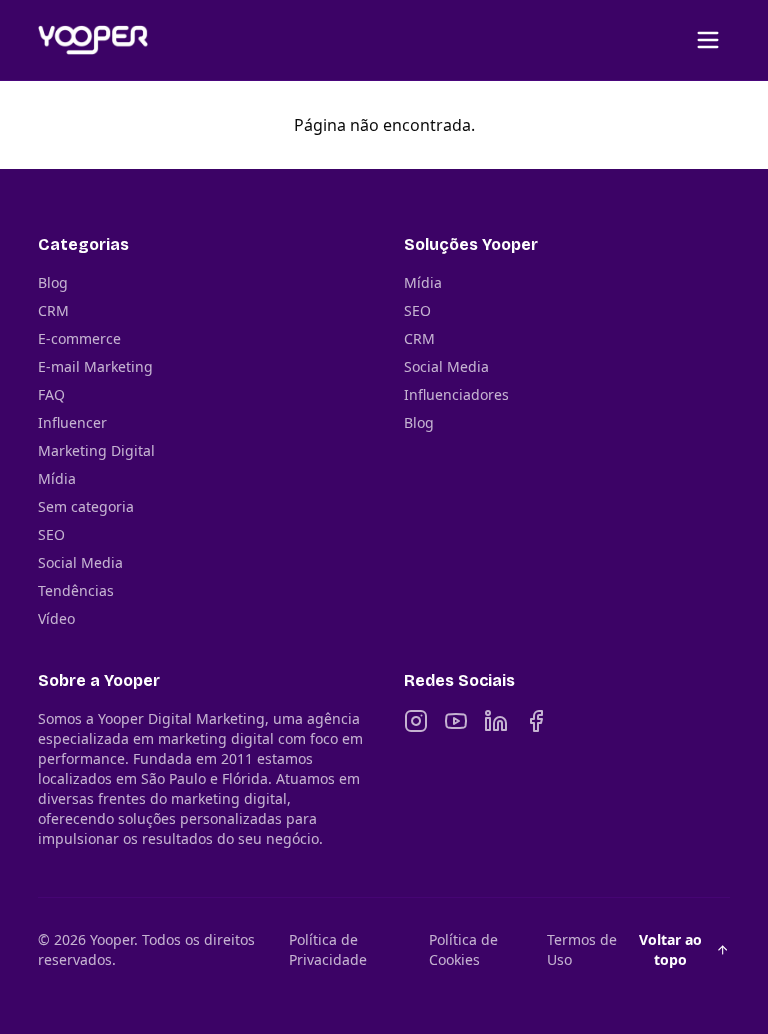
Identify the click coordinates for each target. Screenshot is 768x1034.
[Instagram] (416, 721)
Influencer (72, 422)
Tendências (76, 590)
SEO (51, 534)
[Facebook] (536, 721)
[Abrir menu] (708, 40)
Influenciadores (456, 394)
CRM (53, 310)
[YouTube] (456, 721)
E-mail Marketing (95, 366)
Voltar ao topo (670, 949)
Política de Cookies (463, 949)
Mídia (57, 478)
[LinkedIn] (496, 721)
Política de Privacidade (328, 949)
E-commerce (79, 338)
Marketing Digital (96, 450)
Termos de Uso (582, 949)
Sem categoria (86, 506)
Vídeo (56, 618)
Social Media (80, 562)
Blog (53, 282)
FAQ (51, 394)
